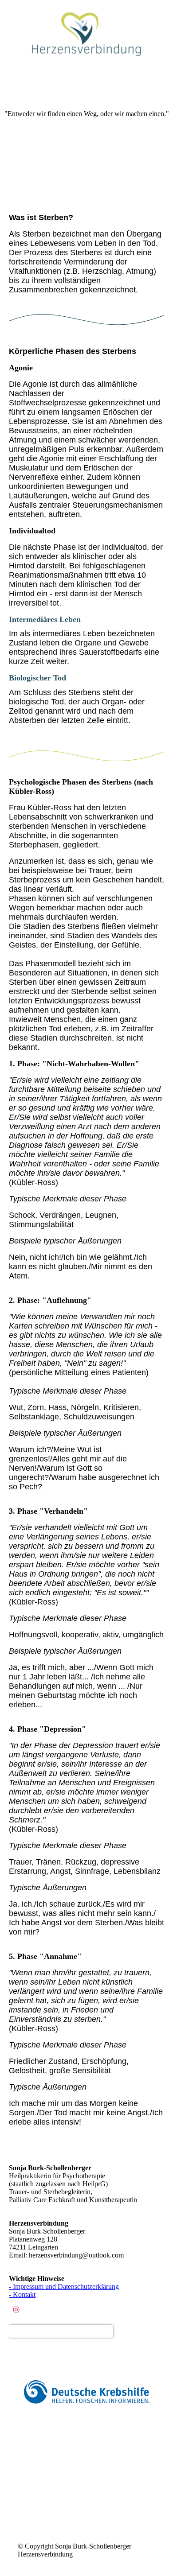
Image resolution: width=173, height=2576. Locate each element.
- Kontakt (22, 2294)
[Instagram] (16, 2310)
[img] (86, 33)
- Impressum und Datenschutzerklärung (64, 2287)
